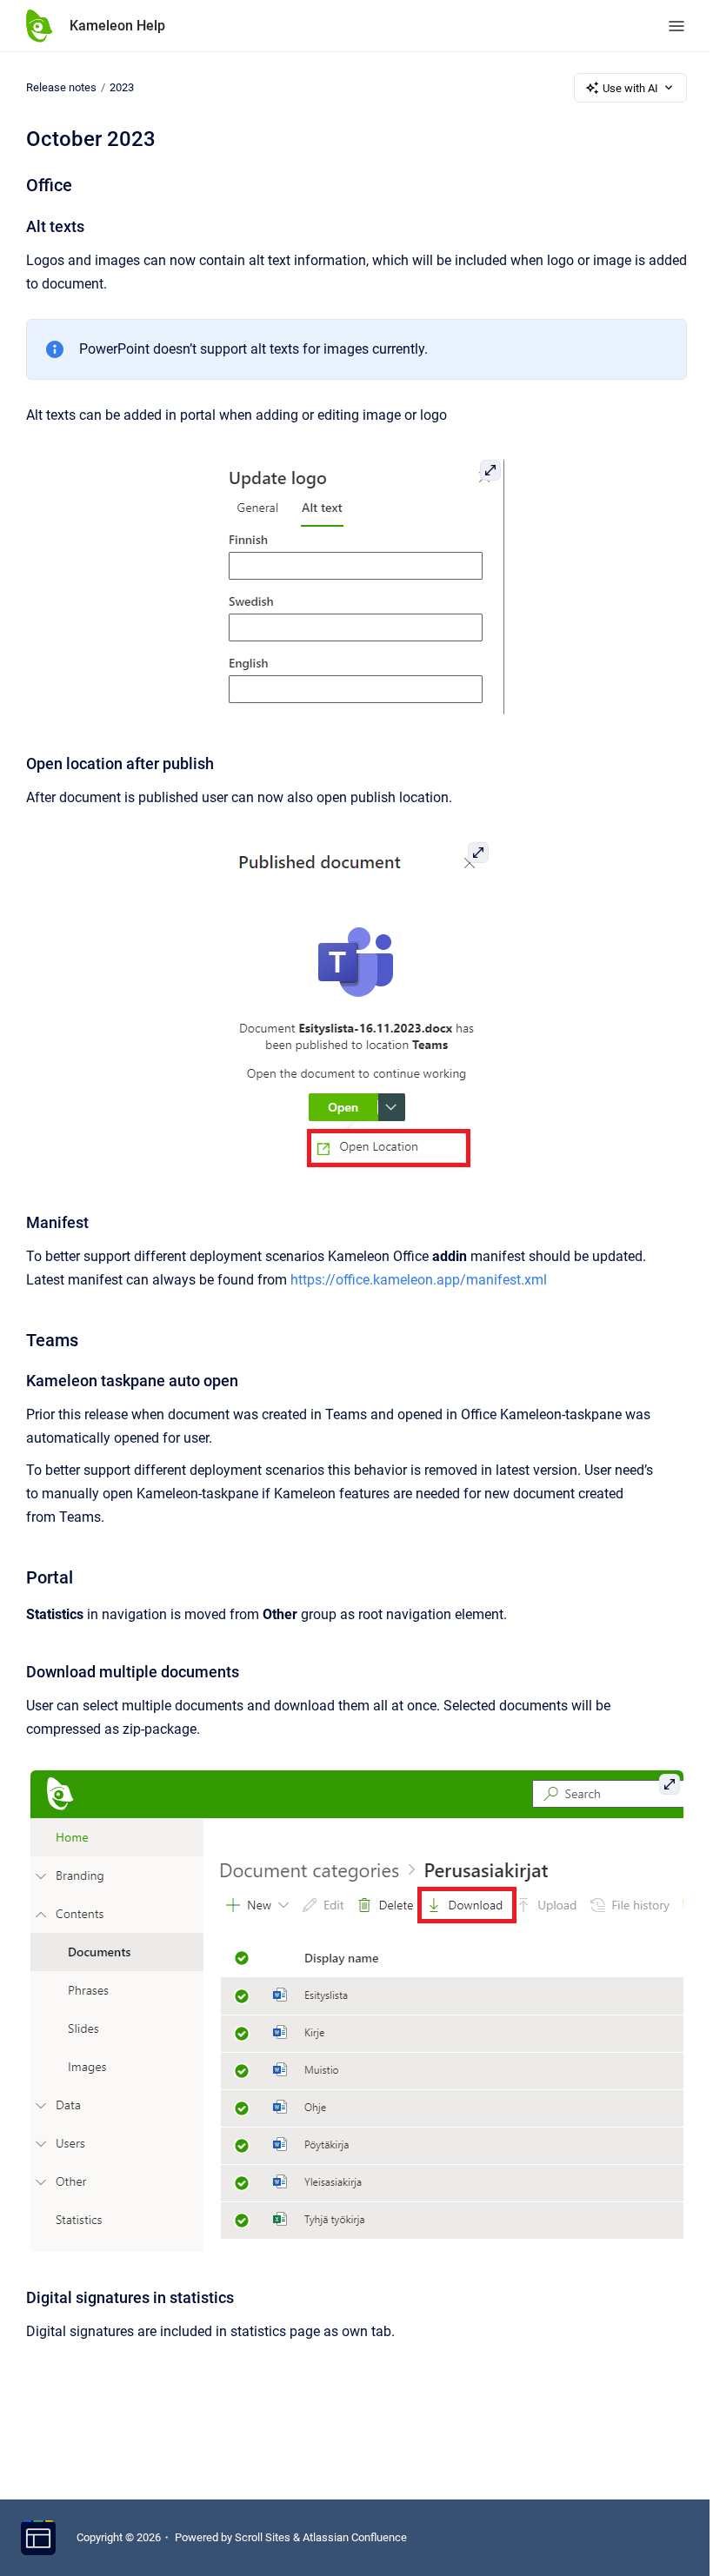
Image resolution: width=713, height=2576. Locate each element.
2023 (122, 87)
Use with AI (630, 88)
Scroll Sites (263, 2537)
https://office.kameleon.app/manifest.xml (419, 1280)
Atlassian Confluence (355, 2537)
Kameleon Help (117, 26)
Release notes (61, 87)
